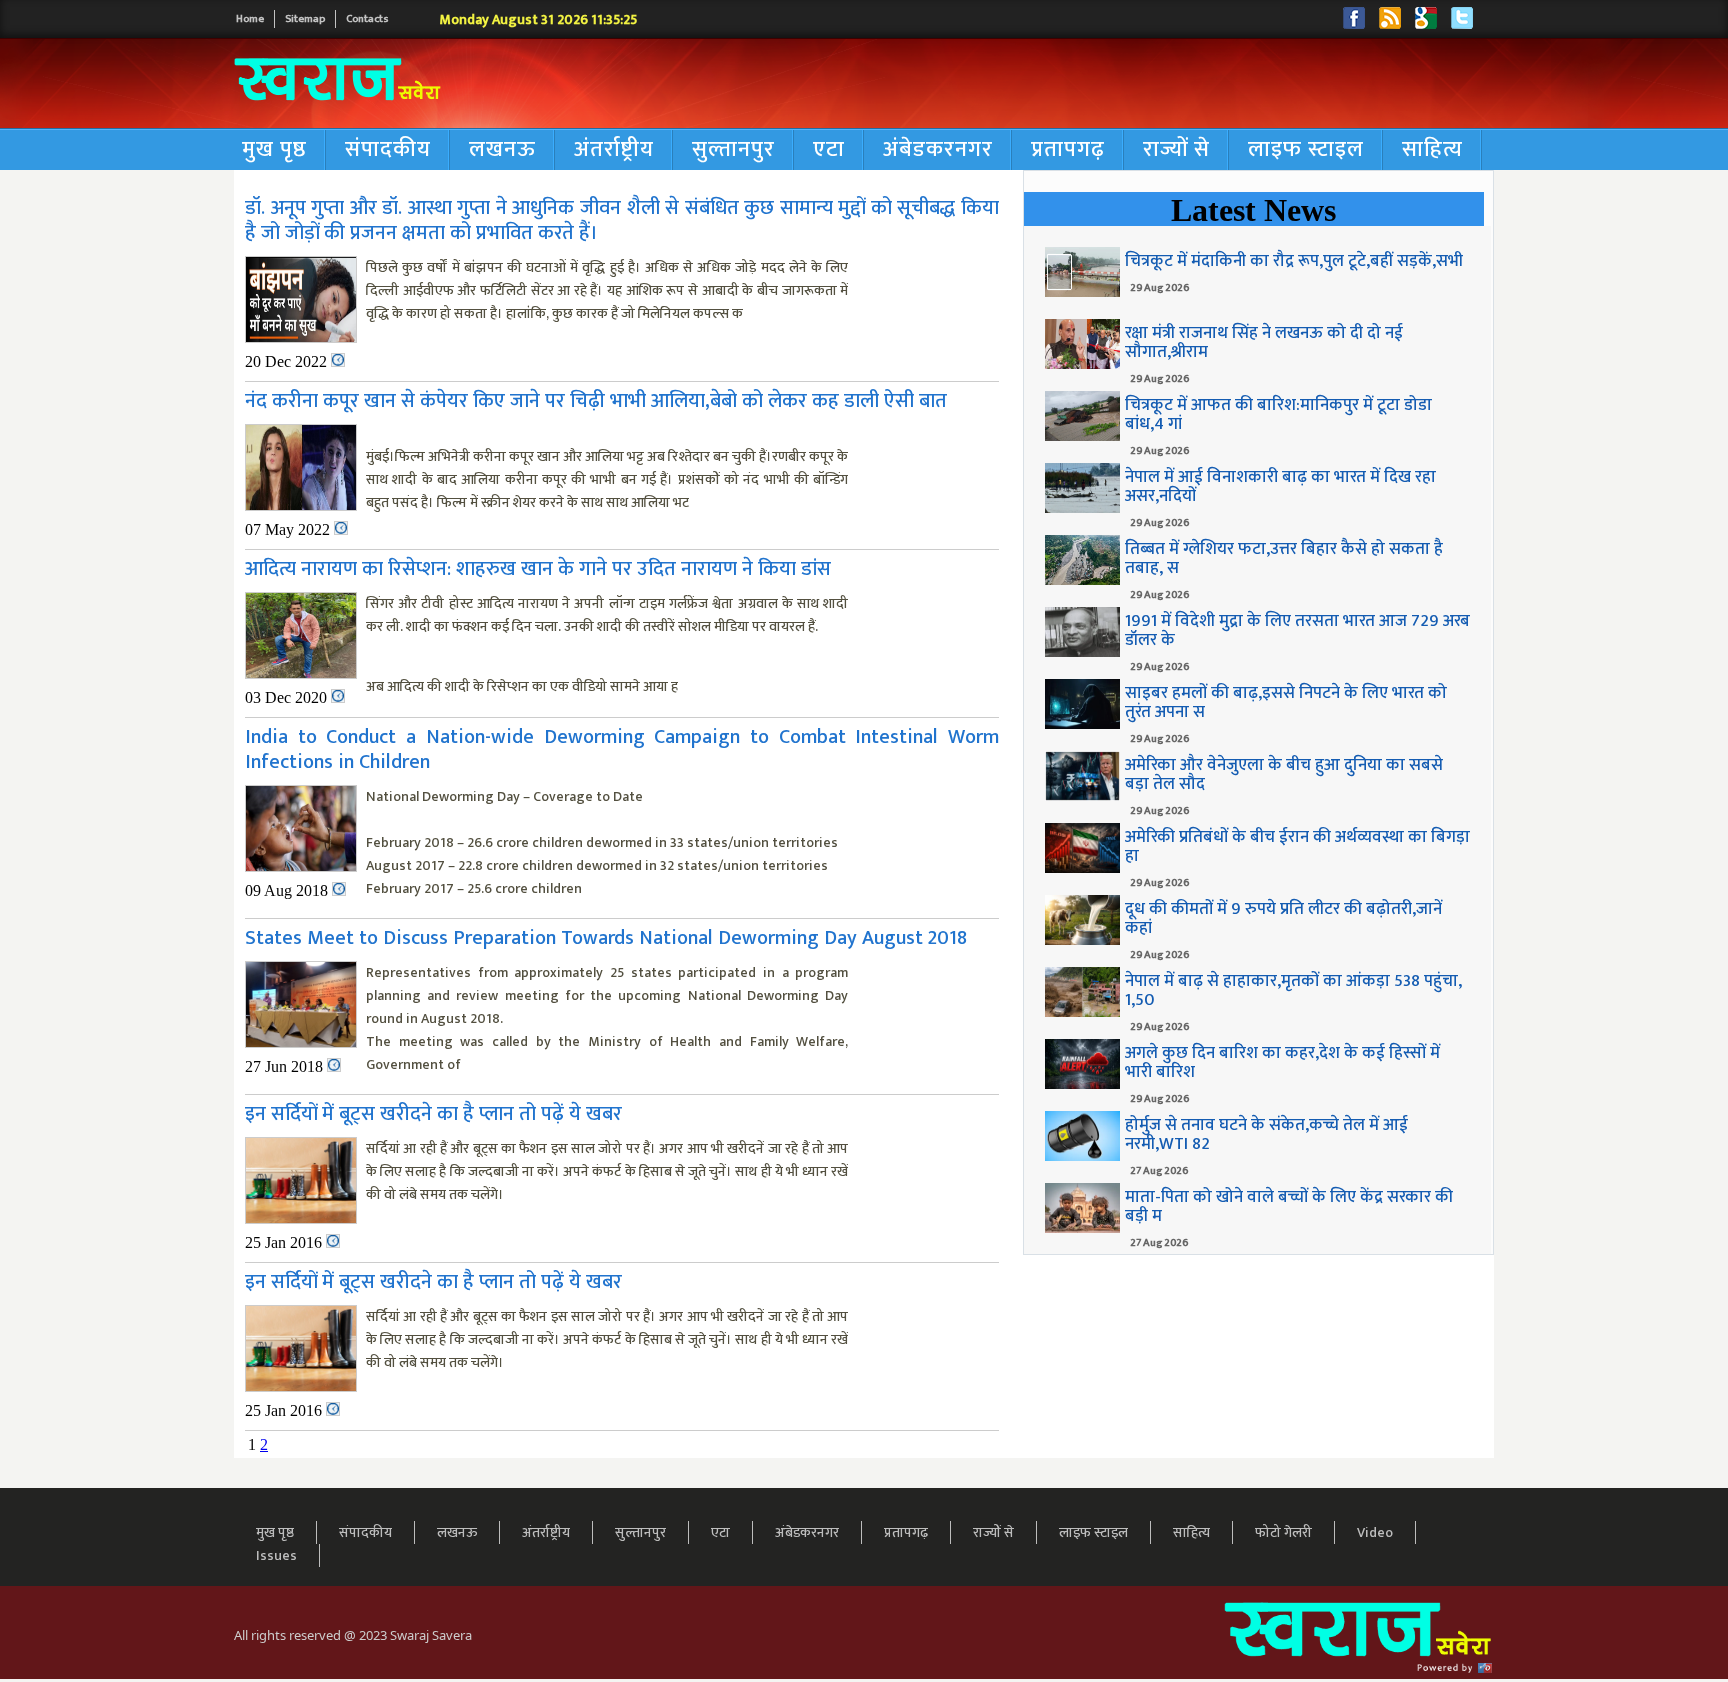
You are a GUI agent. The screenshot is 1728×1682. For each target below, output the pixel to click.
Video (1375, 1532)
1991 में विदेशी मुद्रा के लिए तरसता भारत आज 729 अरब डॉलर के (1297, 630)
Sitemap (305, 19)
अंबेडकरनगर (938, 149)
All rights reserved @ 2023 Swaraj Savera (353, 1635)
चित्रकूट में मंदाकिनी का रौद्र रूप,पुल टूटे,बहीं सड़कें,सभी (1294, 261)
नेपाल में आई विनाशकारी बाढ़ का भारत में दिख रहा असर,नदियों (1280, 486)
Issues (276, 1555)
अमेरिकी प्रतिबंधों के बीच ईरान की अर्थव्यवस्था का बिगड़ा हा (1297, 846)
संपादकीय (388, 149)
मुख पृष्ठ (274, 149)
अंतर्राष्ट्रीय (614, 149)
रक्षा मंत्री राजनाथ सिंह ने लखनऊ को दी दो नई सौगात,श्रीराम (1264, 342)
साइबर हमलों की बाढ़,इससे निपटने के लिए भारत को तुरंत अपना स (1286, 702)
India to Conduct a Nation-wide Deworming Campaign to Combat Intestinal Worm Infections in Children (622, 749)
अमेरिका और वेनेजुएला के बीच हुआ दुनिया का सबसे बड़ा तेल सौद (1284, 774)
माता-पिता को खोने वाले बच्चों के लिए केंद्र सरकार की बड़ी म (1289, 1206)
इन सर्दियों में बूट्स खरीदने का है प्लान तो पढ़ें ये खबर (433, 1114)
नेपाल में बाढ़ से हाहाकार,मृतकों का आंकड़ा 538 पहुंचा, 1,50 (1293, 990)
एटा (829, 149)
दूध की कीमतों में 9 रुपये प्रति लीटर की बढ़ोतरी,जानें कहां (1283, 918)
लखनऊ (502, 149)
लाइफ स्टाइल (1306, 149)
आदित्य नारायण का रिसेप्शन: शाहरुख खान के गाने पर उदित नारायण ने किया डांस (538, 569)
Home (250, 19)
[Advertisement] (1048, 84)
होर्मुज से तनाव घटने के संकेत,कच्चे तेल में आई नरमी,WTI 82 (1266, 1134)
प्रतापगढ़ (1068, 149)
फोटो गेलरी (1283, 1532)
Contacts (367, 19)
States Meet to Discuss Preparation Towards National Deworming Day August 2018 (606, 938)
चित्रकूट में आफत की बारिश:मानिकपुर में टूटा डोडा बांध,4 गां (1278, 414)
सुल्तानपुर (733, 149)
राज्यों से (1176, 149)
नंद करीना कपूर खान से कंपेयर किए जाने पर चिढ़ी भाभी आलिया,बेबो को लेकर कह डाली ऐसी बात (596, 401)
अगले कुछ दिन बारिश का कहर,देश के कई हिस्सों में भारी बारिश (1282, 1062)
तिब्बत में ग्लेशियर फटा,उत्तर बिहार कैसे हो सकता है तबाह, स (1284, 558)
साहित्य (1432, 149)
